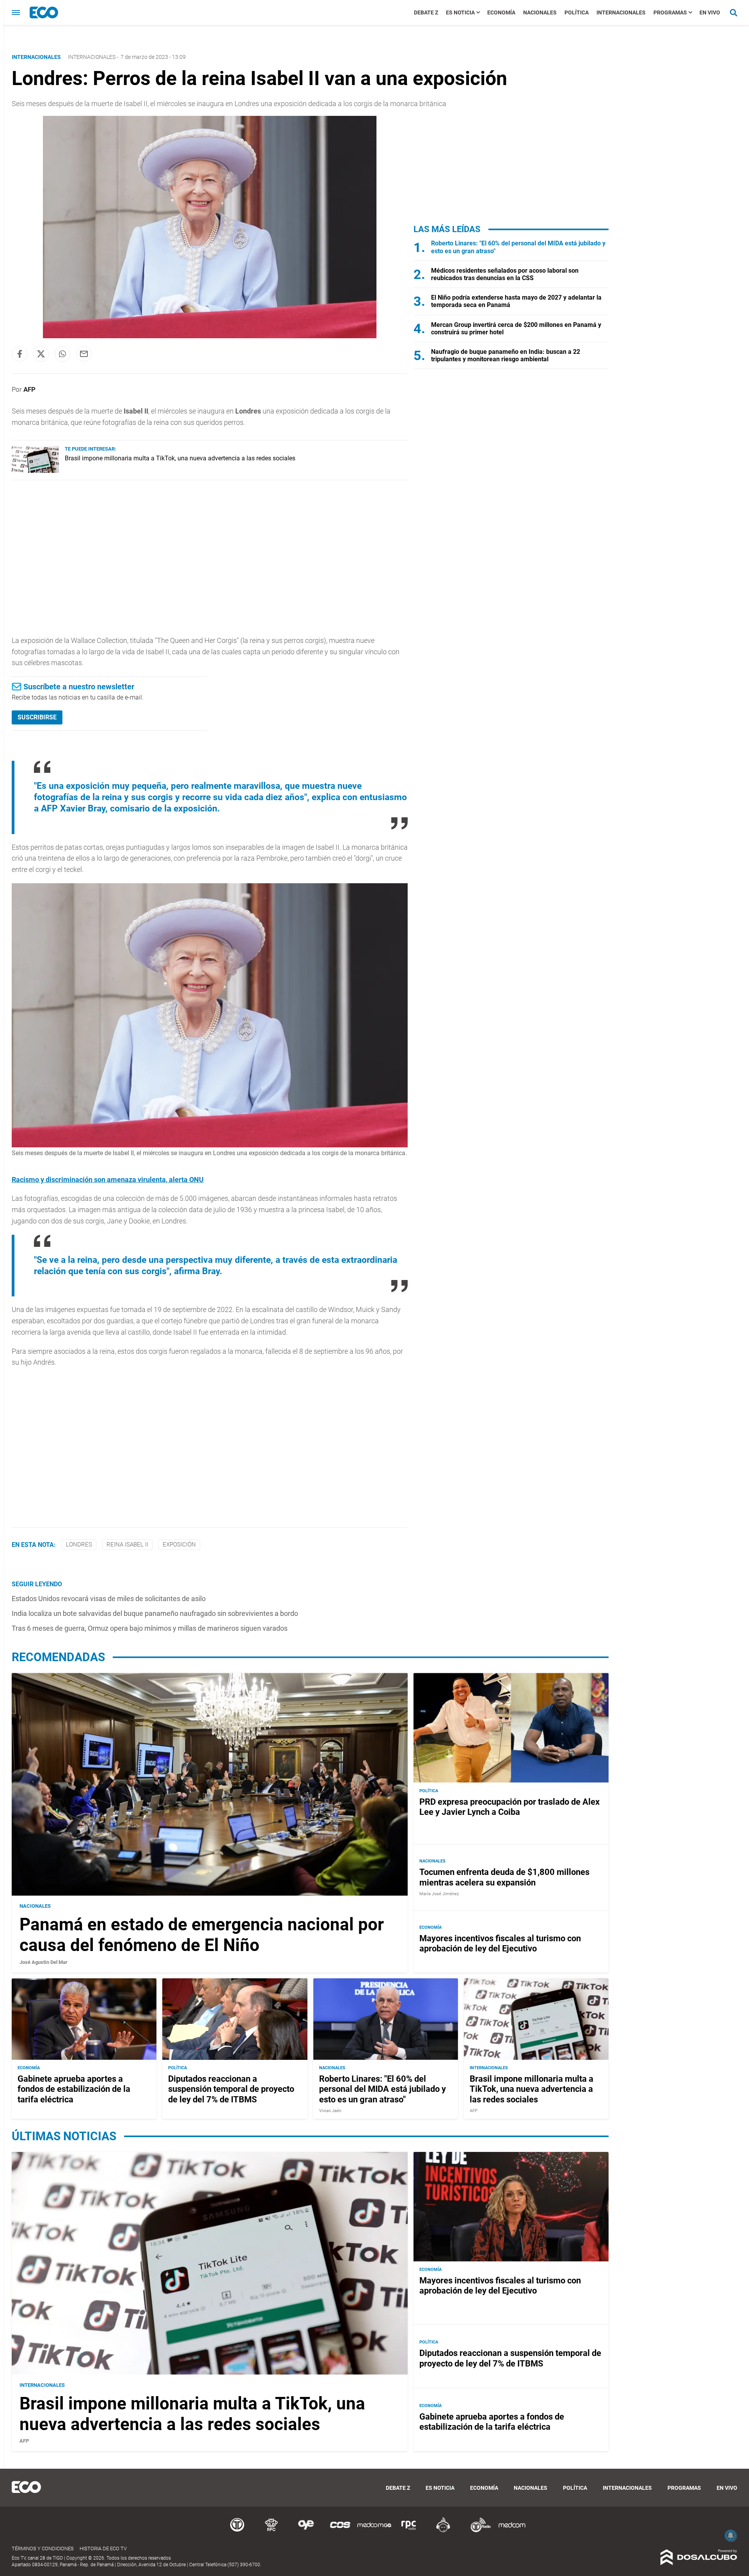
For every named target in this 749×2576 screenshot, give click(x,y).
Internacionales (621, 12)
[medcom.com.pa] (512, 2531)
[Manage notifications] (731, 2535)
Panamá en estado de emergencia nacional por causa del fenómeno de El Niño (202, 1935)
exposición (179, 1545)
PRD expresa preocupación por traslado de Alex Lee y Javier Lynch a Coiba (509, 1806)
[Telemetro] (237, 2531)
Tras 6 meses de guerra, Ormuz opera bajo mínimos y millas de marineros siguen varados (150, 1628)
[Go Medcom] (374, 2531)
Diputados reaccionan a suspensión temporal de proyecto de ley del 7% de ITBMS (231, 2089)
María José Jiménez (439, 1894)
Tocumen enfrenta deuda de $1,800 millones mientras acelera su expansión (504, 1877)
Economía (501, 12)
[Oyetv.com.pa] (306, 2531)
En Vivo (710, 12)
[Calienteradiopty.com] (443, 2531)
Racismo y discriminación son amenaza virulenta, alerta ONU (108, 1180)
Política (577, 12)
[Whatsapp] (62, 354)
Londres (79, 1545)
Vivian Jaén (330, 2111)
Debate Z (426, 12)
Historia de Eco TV (103, 2548)
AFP (29, 389)
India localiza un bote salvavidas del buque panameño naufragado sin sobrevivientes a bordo (155, 1613)
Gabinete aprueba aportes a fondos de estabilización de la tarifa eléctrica (74, 2089)
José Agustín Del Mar (43, 1962)
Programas (670, 12)
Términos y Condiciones (43, 2548)
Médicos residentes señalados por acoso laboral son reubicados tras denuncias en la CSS (505, 274)
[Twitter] (41, 354)
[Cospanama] (340, 2531)
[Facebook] (20, 354)
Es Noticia (460, 12)
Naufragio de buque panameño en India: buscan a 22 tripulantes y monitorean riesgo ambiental (506, 355)
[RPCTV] (272, 2531)
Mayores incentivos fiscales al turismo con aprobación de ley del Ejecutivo (500, 1943)
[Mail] (84, 354)
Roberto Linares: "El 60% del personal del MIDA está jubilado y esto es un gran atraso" (382, 2089)
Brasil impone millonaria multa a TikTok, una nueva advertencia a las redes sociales (180, 458)
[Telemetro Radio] (477, 2531)
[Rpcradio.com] (409, 2531)
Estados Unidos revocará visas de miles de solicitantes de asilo (109, 1599)
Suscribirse (37, 717)
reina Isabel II (127, 1545)
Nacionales (540, 12)
